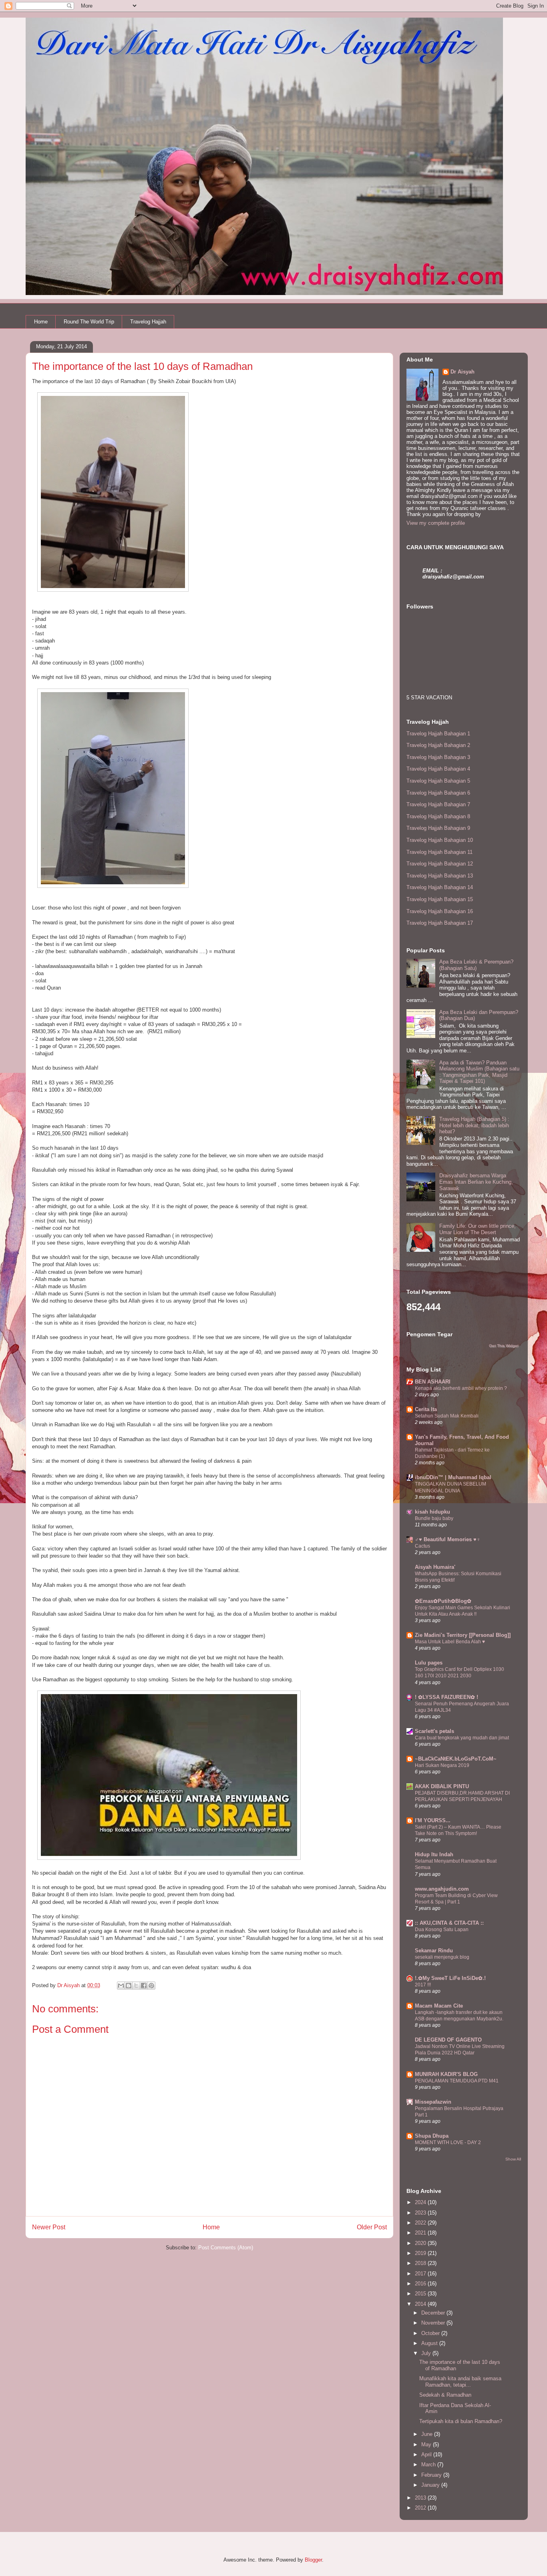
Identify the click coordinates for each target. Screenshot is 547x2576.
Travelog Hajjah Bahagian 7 (438, 804)
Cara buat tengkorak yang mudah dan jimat (462, 1738)
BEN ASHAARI (433, 1382)
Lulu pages (429, 1663)
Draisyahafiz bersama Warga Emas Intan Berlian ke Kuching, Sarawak (476, 1182)
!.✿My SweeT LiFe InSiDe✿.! (450, 1978)
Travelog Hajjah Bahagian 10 (440, 840)
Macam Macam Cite (439, 2006)
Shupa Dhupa (432, 2136)
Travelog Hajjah (148, 322)
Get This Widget (504, 1346)
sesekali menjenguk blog (442, 1957)
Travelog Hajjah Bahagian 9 (438, 828)
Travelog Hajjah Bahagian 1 (438, 734)
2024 (421, 2202)
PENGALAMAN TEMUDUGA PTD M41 (457, 2081)
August (430, 2343)
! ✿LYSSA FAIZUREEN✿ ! (446, 1697)
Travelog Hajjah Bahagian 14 (440, 887)
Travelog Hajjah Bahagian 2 (438, 745)
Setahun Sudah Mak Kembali (447, 1416)
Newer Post (49, 2227)
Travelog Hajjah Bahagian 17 (440, 923)
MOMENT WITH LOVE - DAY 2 (448, 2142)
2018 (421, 2263)
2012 (421, 2508)
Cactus (422, 1546)
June (428, 2434)
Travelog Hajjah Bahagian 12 (440, 864)
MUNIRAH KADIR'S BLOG (446, 2074)
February (432, 2475)
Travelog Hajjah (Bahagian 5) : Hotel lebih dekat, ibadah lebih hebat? (474, 1125)
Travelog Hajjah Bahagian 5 (438, 781)
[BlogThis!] (129, 1986)
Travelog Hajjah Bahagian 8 (438, 816)
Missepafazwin (433, 2102)
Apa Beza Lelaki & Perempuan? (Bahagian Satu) (476, 965)
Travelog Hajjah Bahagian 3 (438, 757)
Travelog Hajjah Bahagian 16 (440, 911)
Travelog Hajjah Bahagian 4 (438, 769)
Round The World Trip (89, 322)
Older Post (372, 2227)
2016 (421, 2284)
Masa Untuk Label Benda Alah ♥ (450, 1642)
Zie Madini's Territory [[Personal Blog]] (463, 1635)
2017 (421, 2274)
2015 (421, 2294)
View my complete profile (436, 523)
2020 (421, 2243)
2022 (421, 2223)
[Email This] (121, 1986)
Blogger (313, 2560)
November (434, 2323)
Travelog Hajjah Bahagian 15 (440, 899)
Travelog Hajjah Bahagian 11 (439, 852)
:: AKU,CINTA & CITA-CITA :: (449, 1923)
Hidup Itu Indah (434, 1854)
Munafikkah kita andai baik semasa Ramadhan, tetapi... (460, 2382)
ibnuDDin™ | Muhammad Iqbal (453, 1477)
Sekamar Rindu (434, 1951)
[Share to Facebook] (144, 1986)
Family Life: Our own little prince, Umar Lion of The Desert (478, 1229)
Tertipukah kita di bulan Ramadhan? (461, 2421)
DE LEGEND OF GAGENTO (448, 2040)
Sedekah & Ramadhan (445, 2395)
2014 (421, 2304)
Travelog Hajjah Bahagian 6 (438, 793)
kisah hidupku (432, 1512)
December (434, 2313)
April (427, 2455)
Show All (513, 2159)
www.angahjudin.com (442, 1889)
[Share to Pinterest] (151, 1986)
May (427, 2444)
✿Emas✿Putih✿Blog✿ (443, 1601)
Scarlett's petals (434, 1731)
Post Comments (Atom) (226, 2248)
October (431, 2333)
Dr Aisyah (463, 372)
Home (41, 322)
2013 (421, 2498)
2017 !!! (423, 1985)
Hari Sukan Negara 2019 (442, 1765)
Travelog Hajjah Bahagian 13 (440, 876)
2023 (421, 2213)
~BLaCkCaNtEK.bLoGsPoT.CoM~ (456, 1759)
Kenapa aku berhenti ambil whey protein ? (461, 1388)
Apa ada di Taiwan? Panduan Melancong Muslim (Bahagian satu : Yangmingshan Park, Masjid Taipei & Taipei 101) (479, 1072)
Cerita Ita (426, 1409)
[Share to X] (136, 1986)
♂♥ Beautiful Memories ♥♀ (448, 1539)
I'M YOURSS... (433, 1820)
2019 (421, 2253)
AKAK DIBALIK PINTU (442, 1786)
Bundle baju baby (434, 1518)
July (427, 2353)
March (429, 2465)
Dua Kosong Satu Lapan (442, 1929)
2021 (421, 2233)
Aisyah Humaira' (435, 1567)
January (431, 2485)
